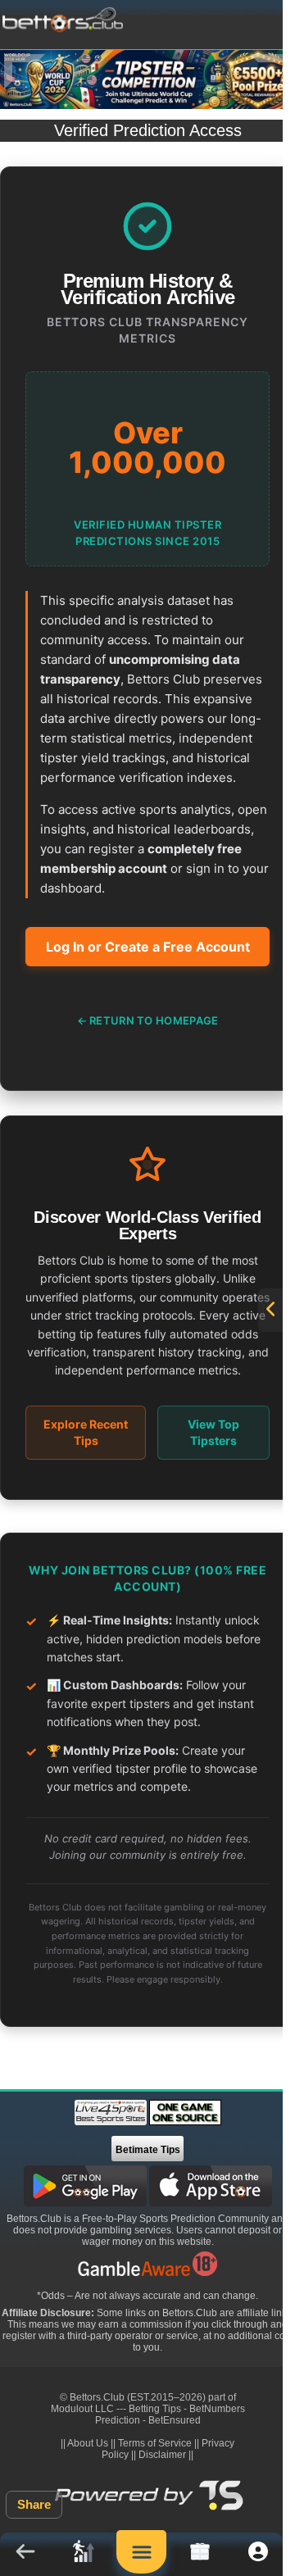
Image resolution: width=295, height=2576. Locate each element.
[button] (25, 2554)
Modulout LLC (82, 2409)
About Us (88, 2443)
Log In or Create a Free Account (148, 947)
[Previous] (25, 72)
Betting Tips (155, 2409)
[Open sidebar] (270, 1310)
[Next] (270, 72)
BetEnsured (175, 2420)
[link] (83, 2554)
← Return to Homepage (148, 1020)
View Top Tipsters (213, 1432)
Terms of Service (155, 2443)
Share (34, 2504)
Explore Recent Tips (86, 1432)
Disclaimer (162, 2455)
